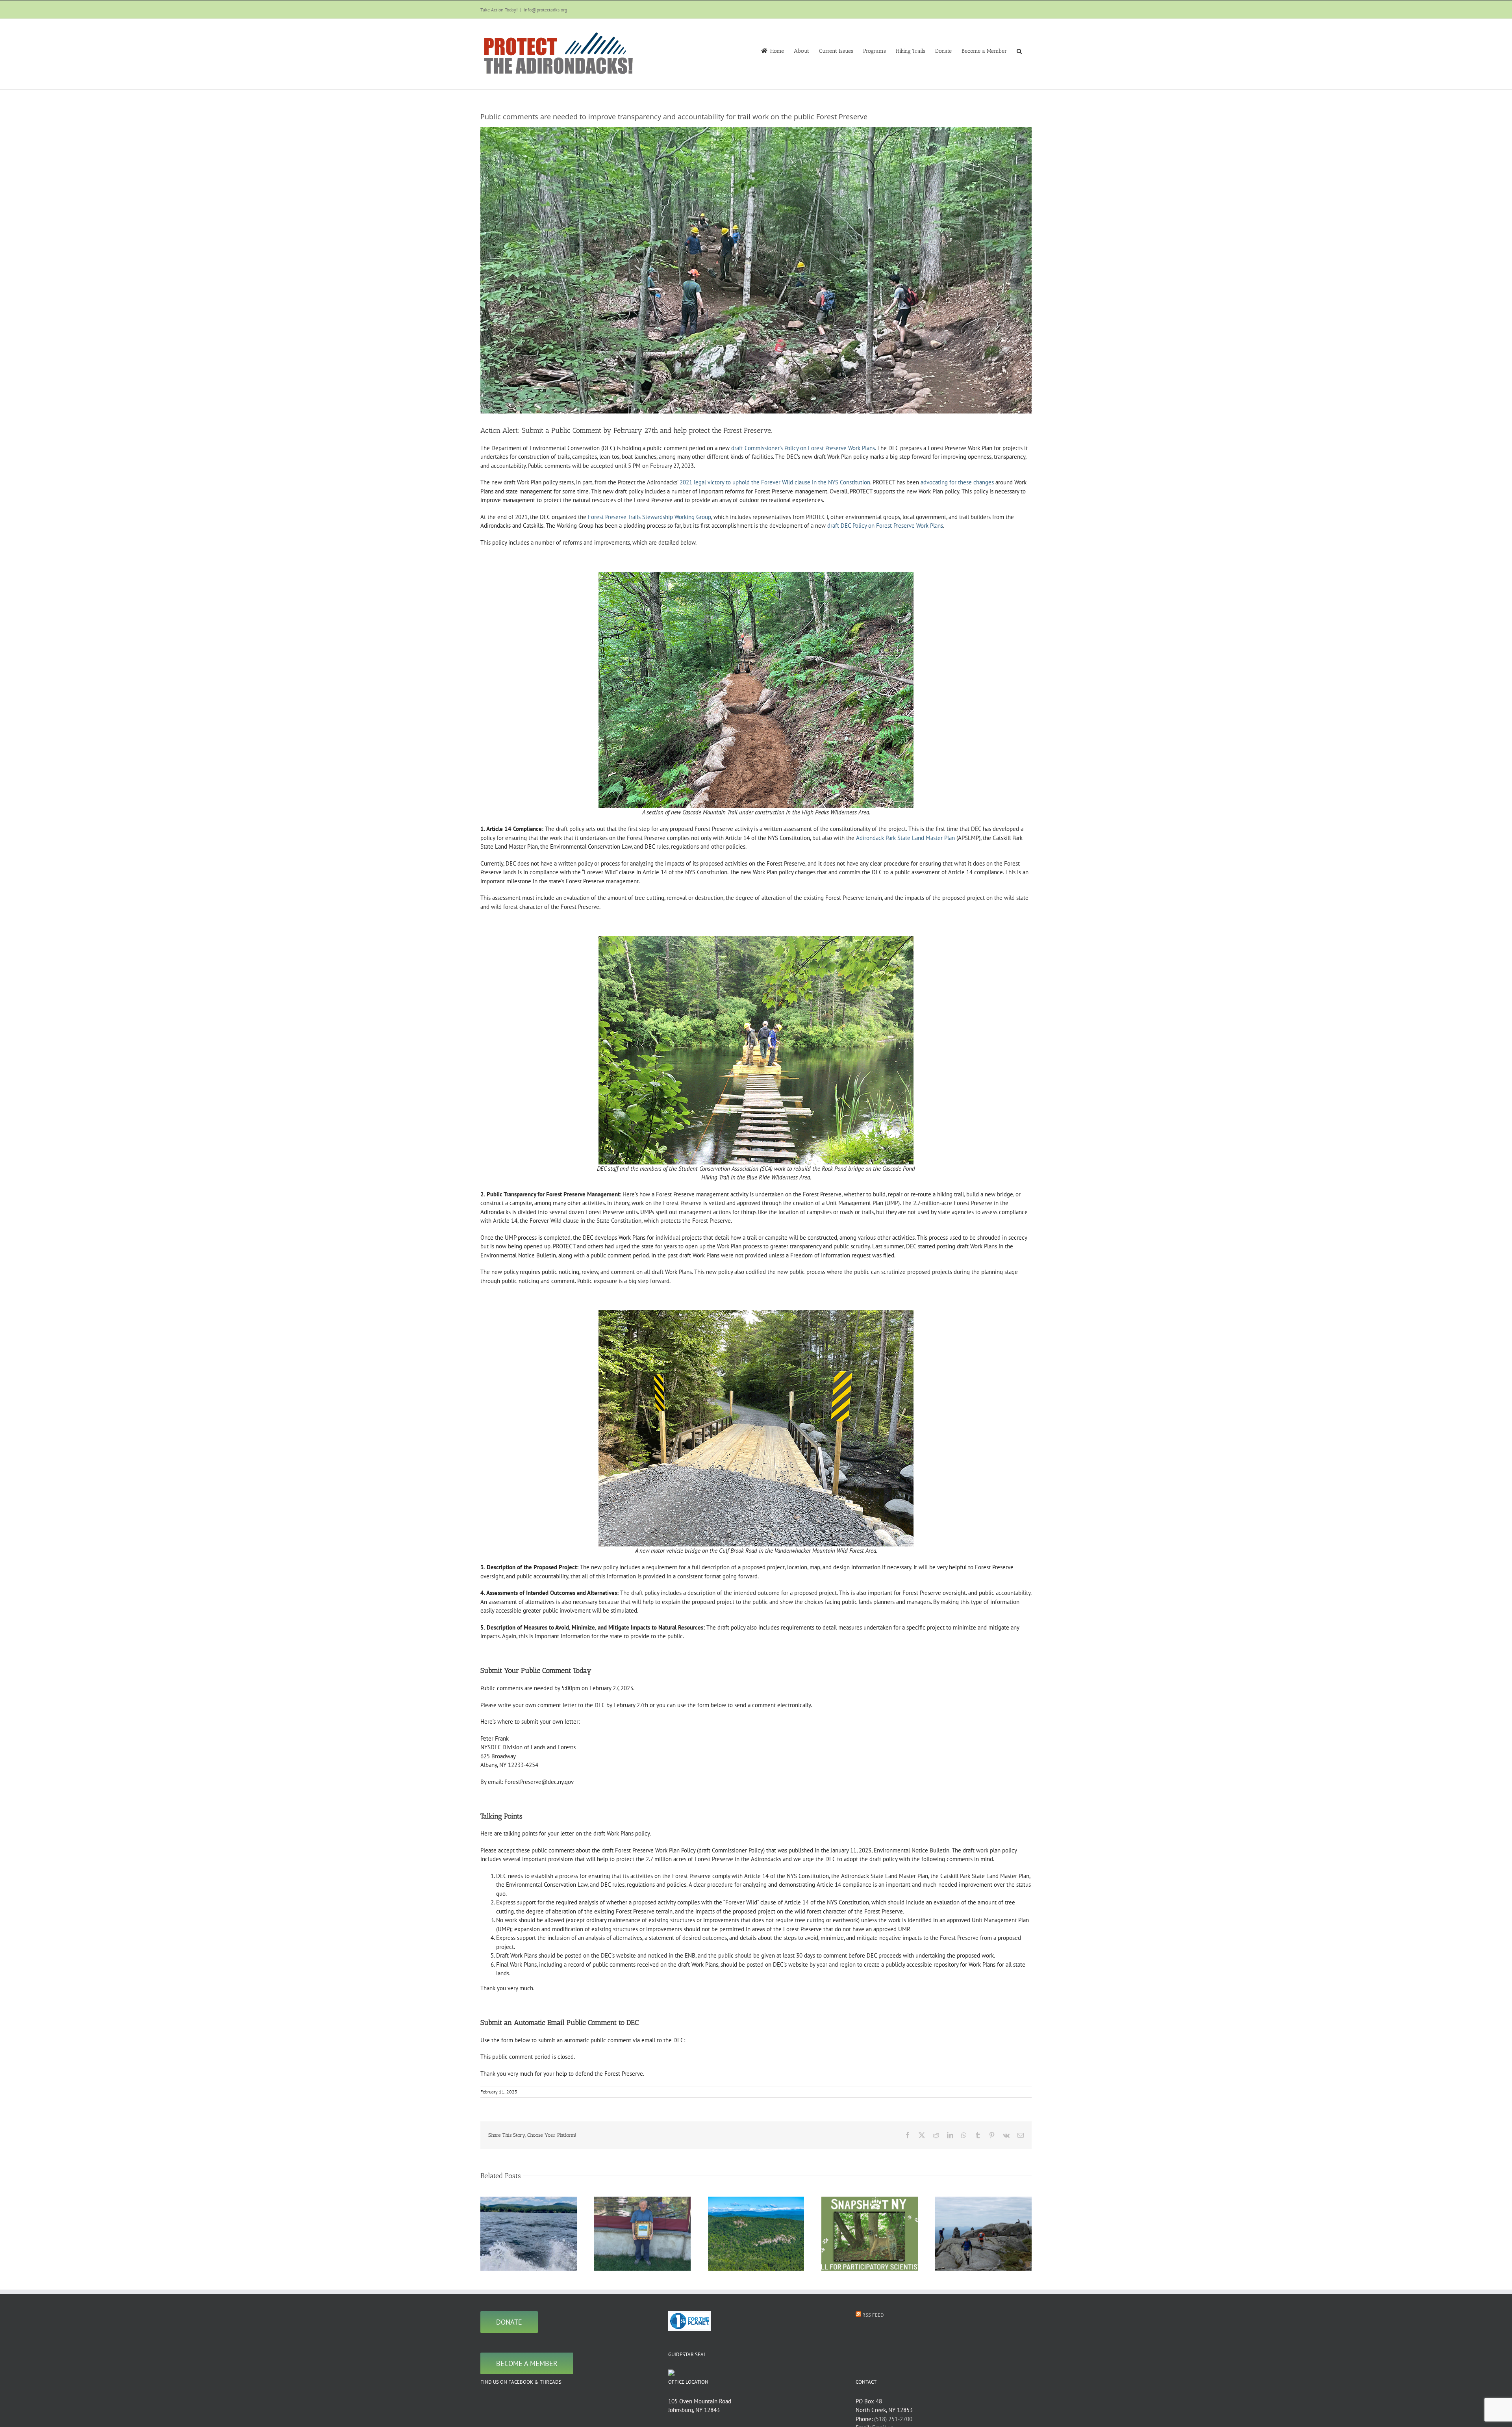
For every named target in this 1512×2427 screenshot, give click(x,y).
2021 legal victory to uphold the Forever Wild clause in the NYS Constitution (775, 482)
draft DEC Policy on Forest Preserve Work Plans (885, 526)
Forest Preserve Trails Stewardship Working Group (649, 517)
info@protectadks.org (545, 10)
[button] (1019, 50)
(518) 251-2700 (893, 2419)
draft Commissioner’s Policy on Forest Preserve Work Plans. (803, 448)
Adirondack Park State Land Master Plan (905, 838)
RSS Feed (873, 2315)
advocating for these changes (957, 482)
